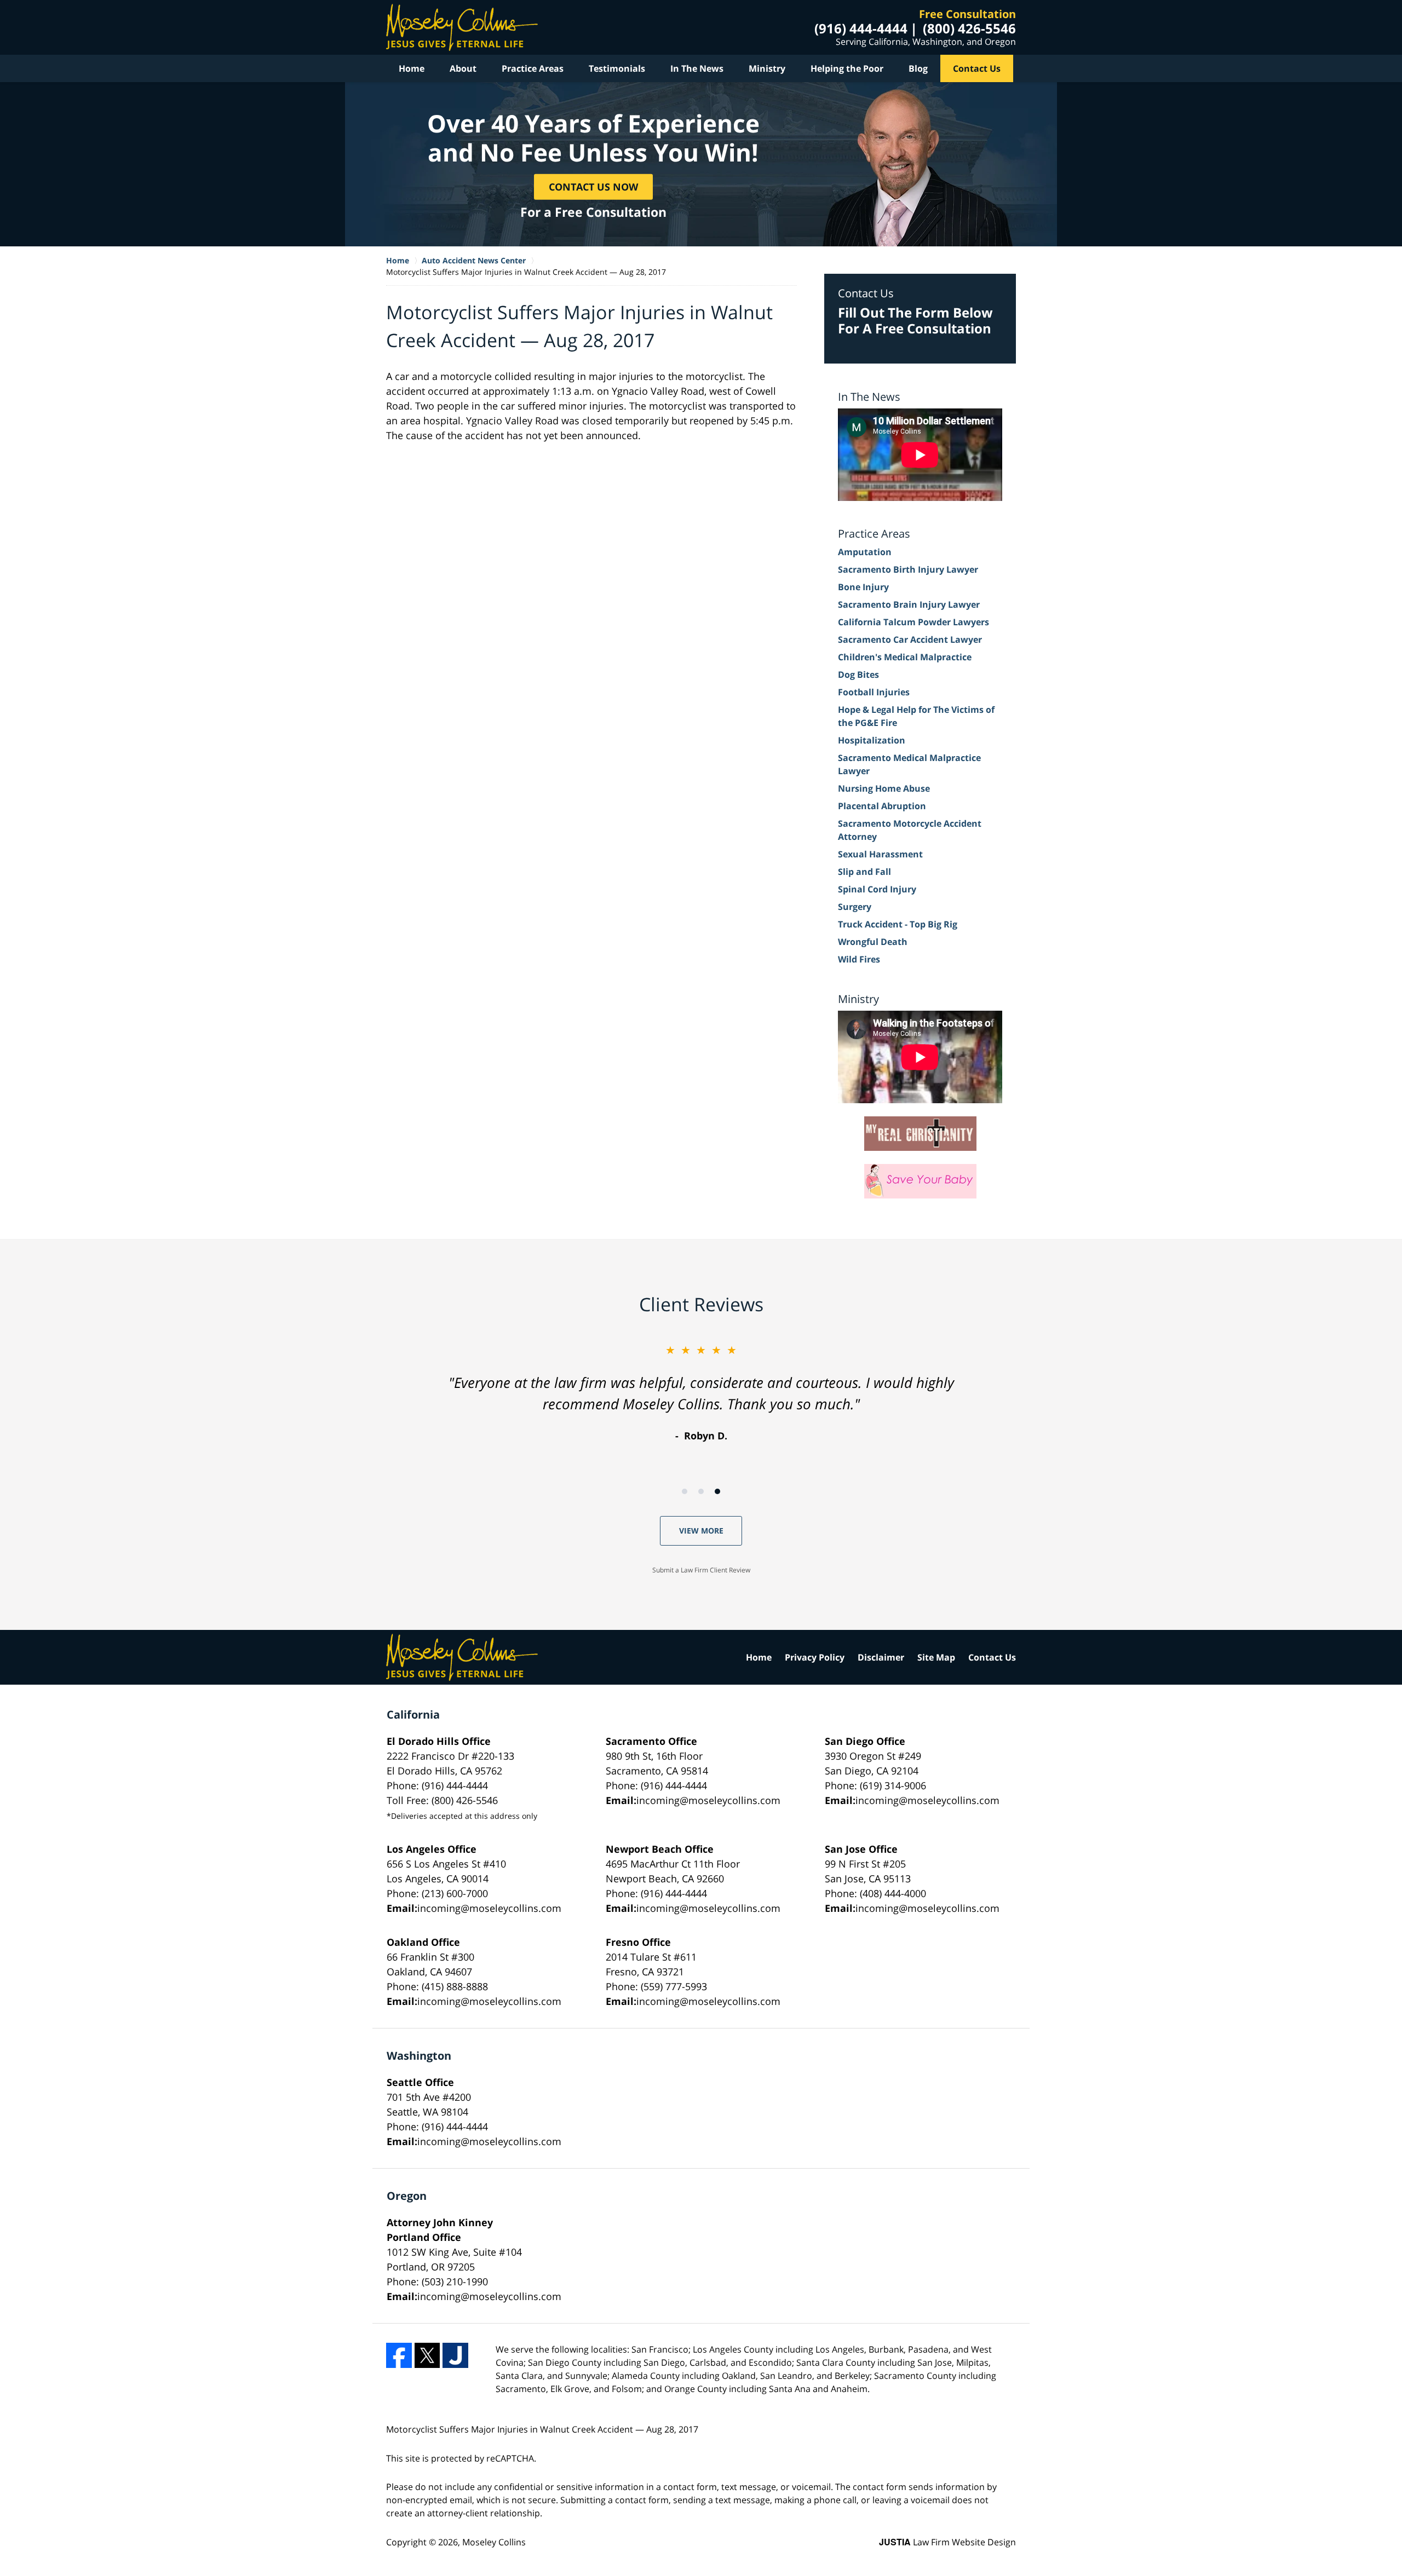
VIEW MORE (701, 1531)
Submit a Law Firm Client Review (701, 1570)
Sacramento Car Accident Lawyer (910, 639)
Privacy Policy (815, 1657)
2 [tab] (701, 1491)
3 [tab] (717, 1491)
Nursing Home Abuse (884, 788)
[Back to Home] (462, 27)
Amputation (865, 552)
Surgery (855, 907)
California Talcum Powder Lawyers (913, 622)
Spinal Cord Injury (877, 889)
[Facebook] (399, 2356)
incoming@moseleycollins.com (708, 1800)
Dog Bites (858, 675)
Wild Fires (859, 959)
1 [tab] (685, 1491)
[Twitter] (427, 2356)
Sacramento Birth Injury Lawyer (908, 569)
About (463, 68)
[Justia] (455, 2356)
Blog (918, 68)
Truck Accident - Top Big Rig (898, 924)
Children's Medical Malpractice (905, 657)
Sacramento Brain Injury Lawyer (909, 604)
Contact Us (977, 68)
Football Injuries (874, 692)
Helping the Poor (847, 68)
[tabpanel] (701, 1393)
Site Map (936, 1657)
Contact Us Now (593, 186)
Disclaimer (881, 1657)
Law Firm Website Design (947, 2542)
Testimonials (617, 68)
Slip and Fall (864, 872)
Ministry (767, 68)
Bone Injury (863, 587)
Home (412, 68)
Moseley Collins (494, 2542)
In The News (697, 68)
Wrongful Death (873, 942)
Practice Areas (533, 68)
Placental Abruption (882, 806)
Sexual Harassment (880, 854)
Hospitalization (872, 740)
